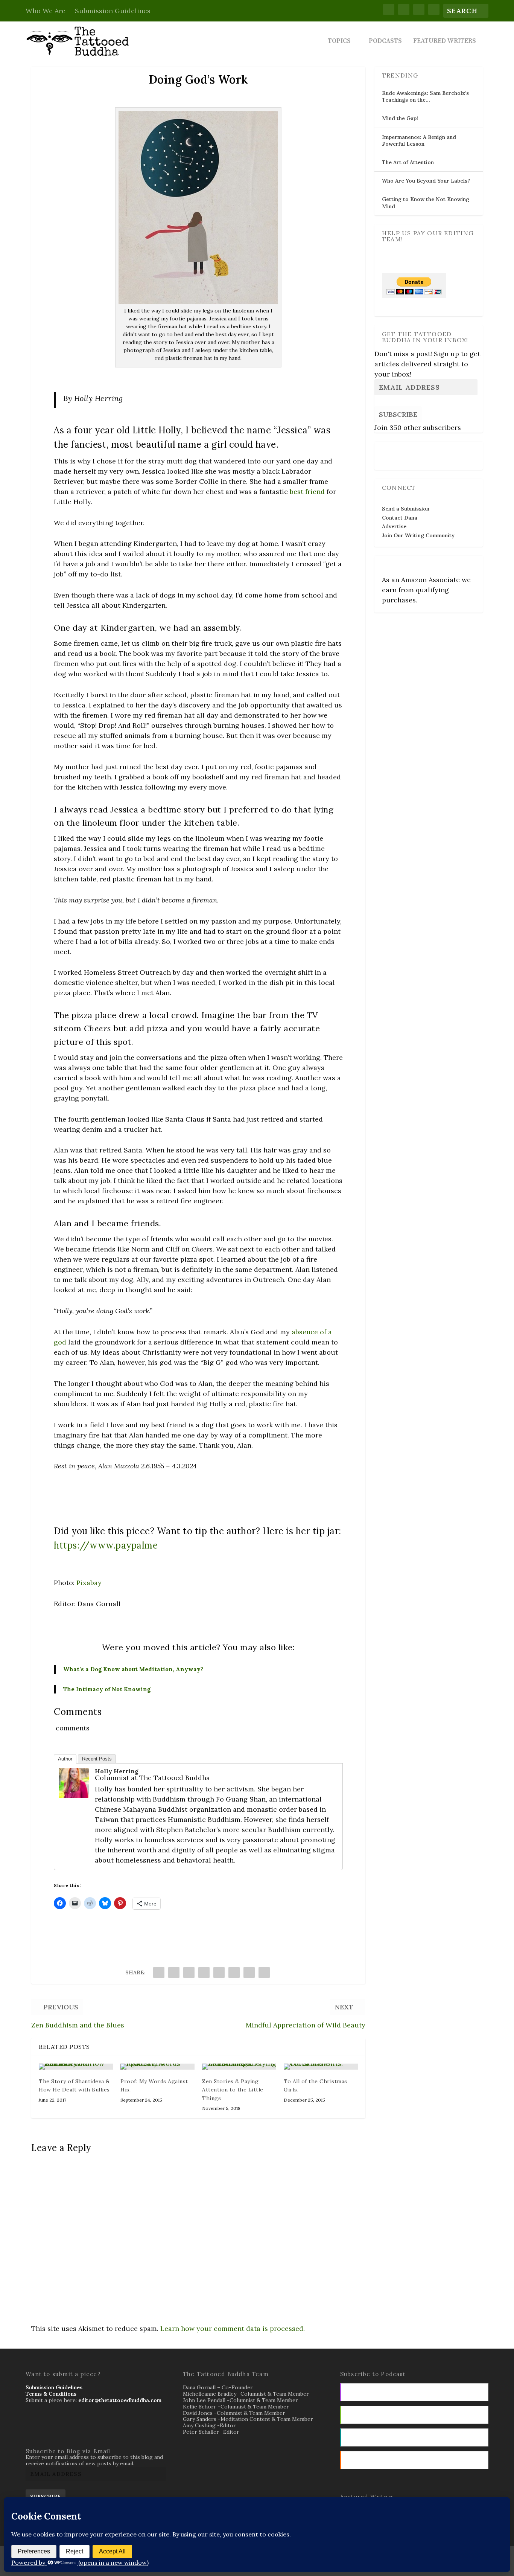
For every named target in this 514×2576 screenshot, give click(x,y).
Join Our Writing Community (418, 535)
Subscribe (398, 414)
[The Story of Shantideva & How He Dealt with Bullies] (76, 2067)
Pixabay (89, 1583)
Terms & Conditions (51, 2394)
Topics (339, 42)
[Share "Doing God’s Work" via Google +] (189, 1972)
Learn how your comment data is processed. (233, 2328)
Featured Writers (445, 42)
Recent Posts (97, 1759)
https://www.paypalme (106, 1545)
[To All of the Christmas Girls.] (321, 2067)
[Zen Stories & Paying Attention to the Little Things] (239, 2067)
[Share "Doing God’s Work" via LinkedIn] (234, 1972)
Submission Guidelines (113, 11)
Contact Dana (400, 518)
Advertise (394, 526)
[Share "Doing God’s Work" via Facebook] (159, 1972)
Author (65, 1759)
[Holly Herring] (74, 1796)
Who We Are (46, 11)
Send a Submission (406, 509)
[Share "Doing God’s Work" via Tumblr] (204, 1972)
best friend (307, 492)
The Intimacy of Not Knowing (107, 1689)
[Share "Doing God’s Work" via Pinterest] (219, 1972)
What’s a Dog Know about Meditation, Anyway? (133, 1669)
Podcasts (385, 42)
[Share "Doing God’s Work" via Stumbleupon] (249, 1972)
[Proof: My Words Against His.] (157, 2067)
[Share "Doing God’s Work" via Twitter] (174, 1972)
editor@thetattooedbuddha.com (120, 2400)
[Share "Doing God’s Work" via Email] (264, 1972)
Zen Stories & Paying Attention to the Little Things (233, 2090)
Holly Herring (117, 1771)
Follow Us (397, 451)
